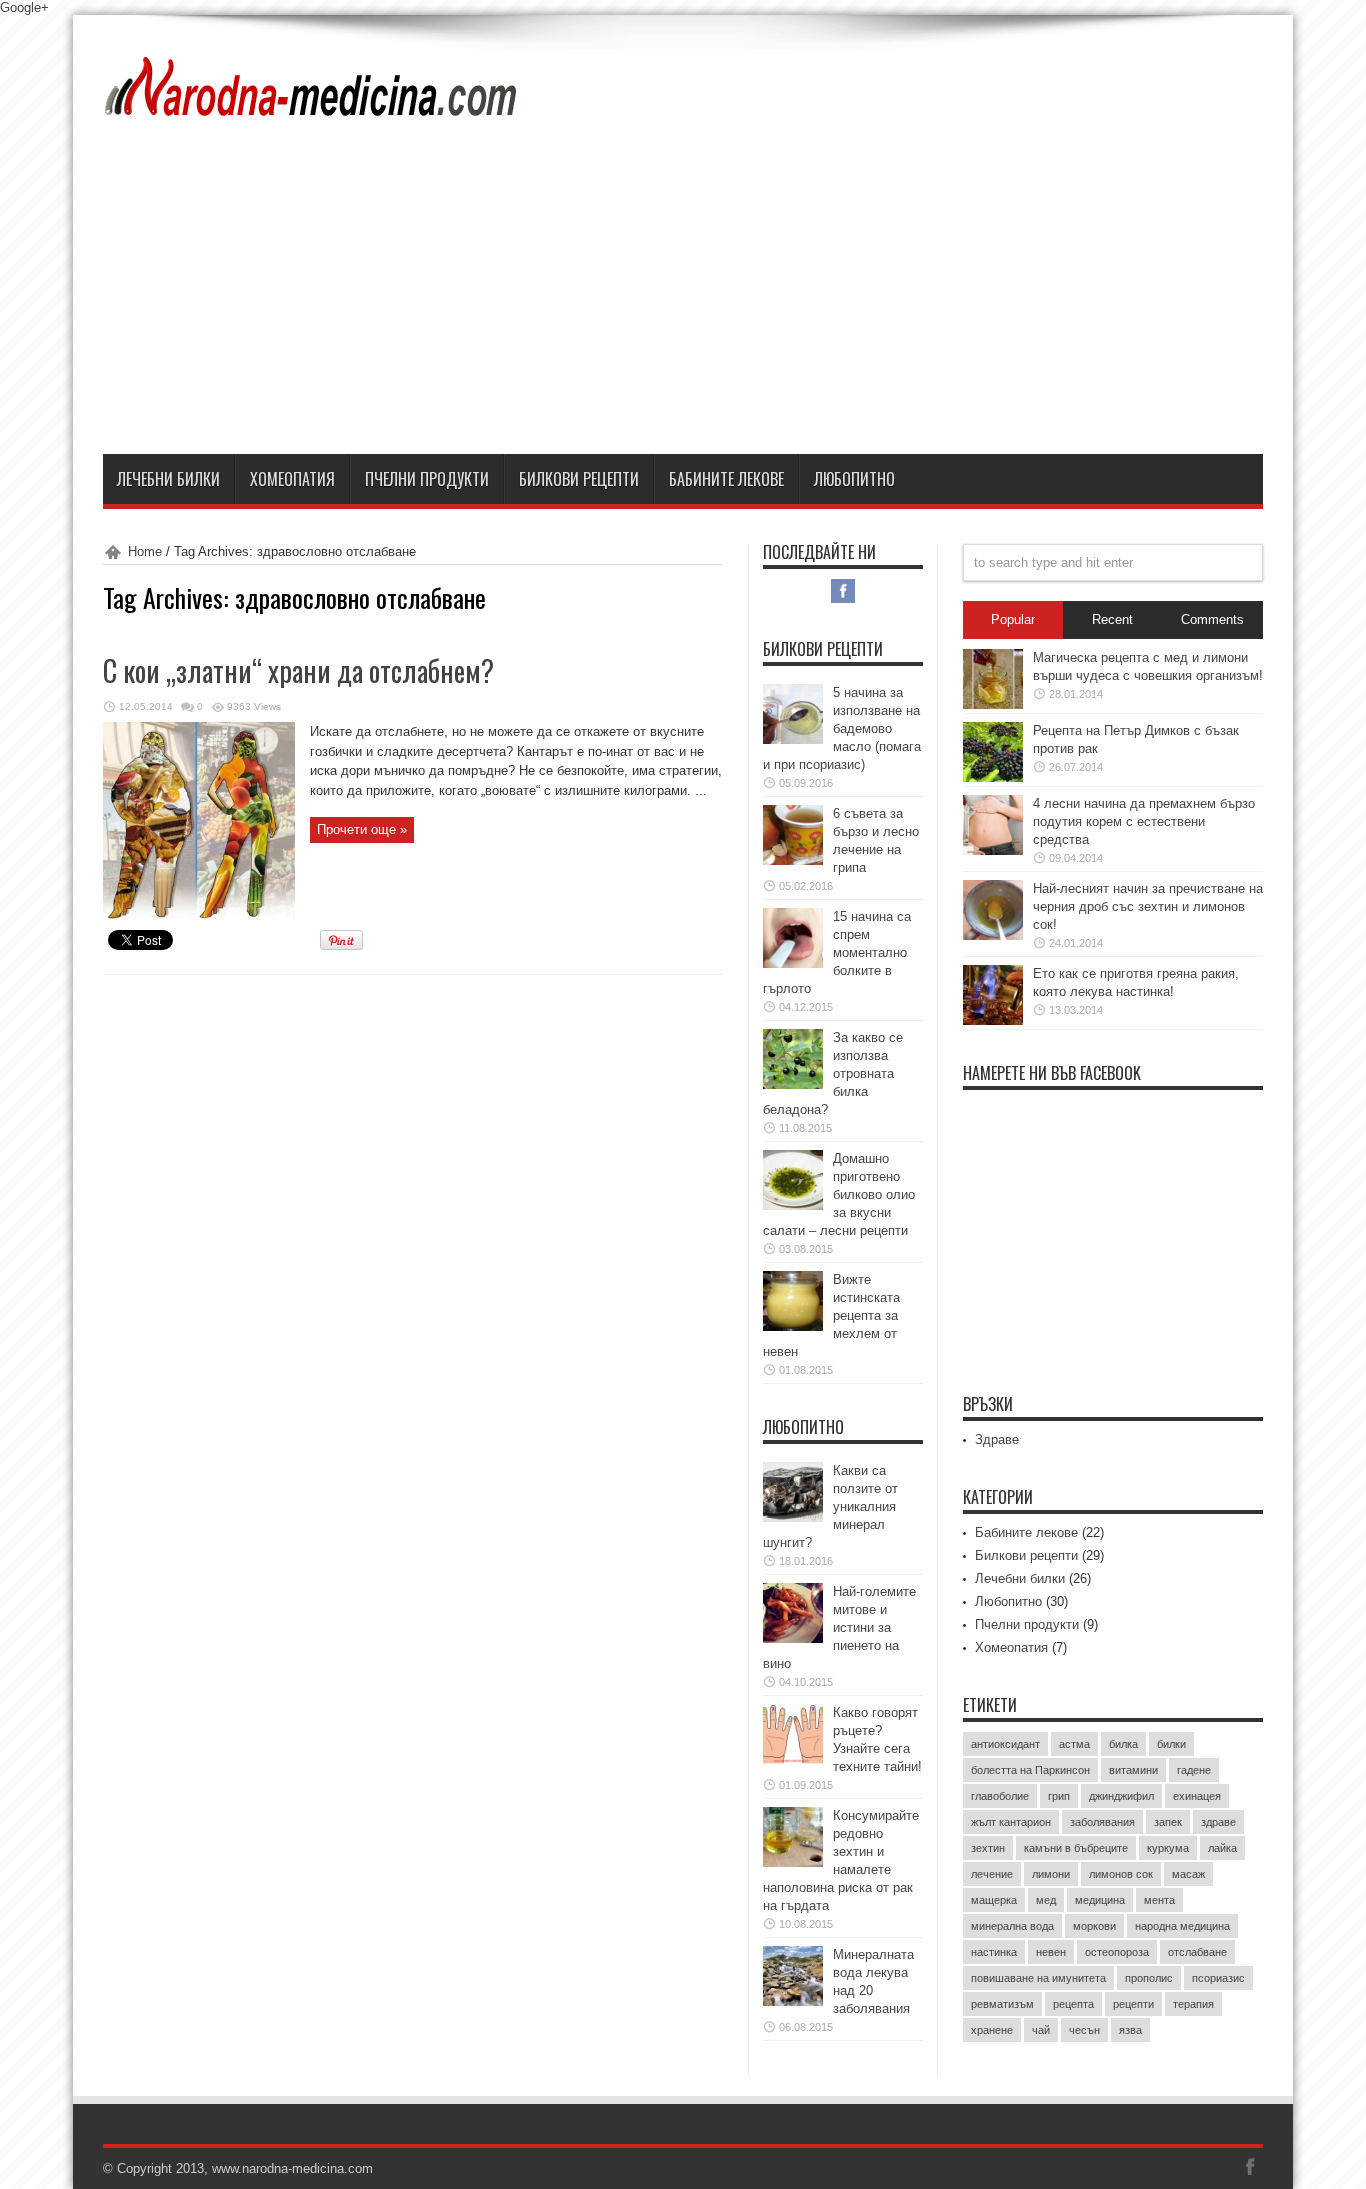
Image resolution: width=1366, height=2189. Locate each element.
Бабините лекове (726, 479)
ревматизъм (1002, 2004)
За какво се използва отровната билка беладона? (833, 1073)
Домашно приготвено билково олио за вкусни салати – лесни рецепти (839, 1194)
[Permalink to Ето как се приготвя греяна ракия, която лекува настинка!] (993, 1020)
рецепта (1073, 2004)
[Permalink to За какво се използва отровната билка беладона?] (793, 1084)
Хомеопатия (292, 479)
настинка (994, 1952)
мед (1046, 1900)
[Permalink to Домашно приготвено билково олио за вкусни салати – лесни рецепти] (793, 1205)
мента (1159, 1900)
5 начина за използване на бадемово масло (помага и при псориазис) (842, 728)
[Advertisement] (683, 304)
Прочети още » (362, 829)
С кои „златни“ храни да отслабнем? (298, 670)
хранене (992, 2030)
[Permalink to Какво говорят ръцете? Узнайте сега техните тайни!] (793, 1759)
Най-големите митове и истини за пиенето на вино (839, 1627)
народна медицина (1182, 1926)
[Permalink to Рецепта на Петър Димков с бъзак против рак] (993, 777)
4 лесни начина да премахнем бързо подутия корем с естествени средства (1144, 821)
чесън (1084, 2030)
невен (1051, 1952)
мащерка (994, 1900)
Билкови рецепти (579, 479)
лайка (1222, 1848)
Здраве (997, 1439)
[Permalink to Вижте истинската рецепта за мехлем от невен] (793, 1326)
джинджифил (1121, 1796)
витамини (1133, 1770)
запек (1168, 1822)
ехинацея (1197, 1796)
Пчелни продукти (427, 479)
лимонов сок (1121, 1874)
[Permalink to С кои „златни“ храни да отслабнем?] (199, 915)
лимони (1051, 1874)
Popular (1013, 619)
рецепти (1133, 2004)
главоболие (1000, 1796)
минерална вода (1012, 1926)
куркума (1168, 1848)
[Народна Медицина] (312, 104)
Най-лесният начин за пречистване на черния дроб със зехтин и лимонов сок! (1148, 906)
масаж (1188, 1874)
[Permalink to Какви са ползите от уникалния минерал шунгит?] (793, 1517)
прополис (1149, 1978)
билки (1171, 1744)
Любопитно (854, 479)
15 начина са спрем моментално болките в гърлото (837, 952)
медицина (1100, 1900)
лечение (992, 1874)
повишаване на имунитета (1038, 1978)
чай (1041, 2030)
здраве (1218, 1822)
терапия (1193, 2004)
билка (1123, 1744)
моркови (1094, 1926)
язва (1130, 2030)
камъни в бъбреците (1076, 1848)
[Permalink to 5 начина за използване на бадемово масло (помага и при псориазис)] (793, 739)
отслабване (1197, 1952)
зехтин (988, 1848)
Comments (1212, 619)
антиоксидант (1005, 1744)
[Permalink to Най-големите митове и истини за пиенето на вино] (793, 1638)
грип (1059, 1796)
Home (145, 551)
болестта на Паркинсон (1030, 1770)
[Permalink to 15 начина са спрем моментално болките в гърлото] (793, 963)
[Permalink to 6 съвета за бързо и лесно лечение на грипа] (793, 860)
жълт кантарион (1011, 1822)
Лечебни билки (168, 479)
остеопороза (1117, 1952)
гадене (1194, 1770)
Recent (1112, 619)
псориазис (1218, 1978)
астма (1074, 1744)
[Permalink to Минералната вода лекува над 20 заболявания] (793, 2001)
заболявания (1102, 1822)
